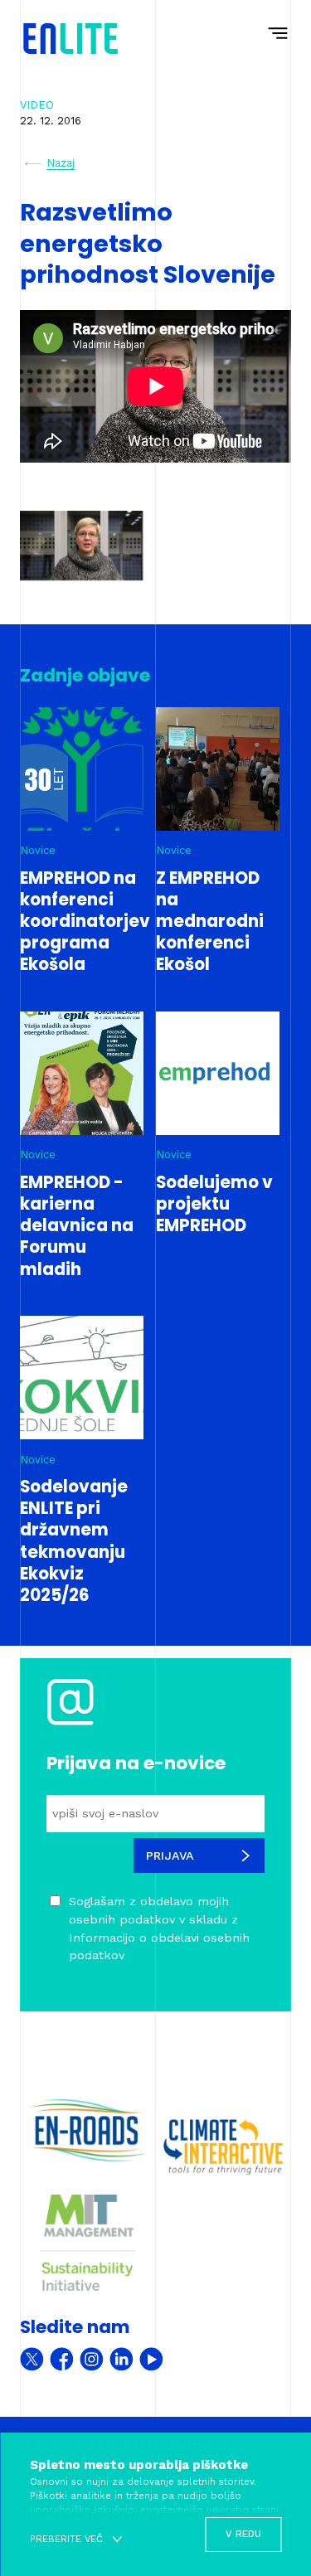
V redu (243, 2534)
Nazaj (61, 163)
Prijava (170, 1856)
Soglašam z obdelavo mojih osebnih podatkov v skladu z (159, 1928)
